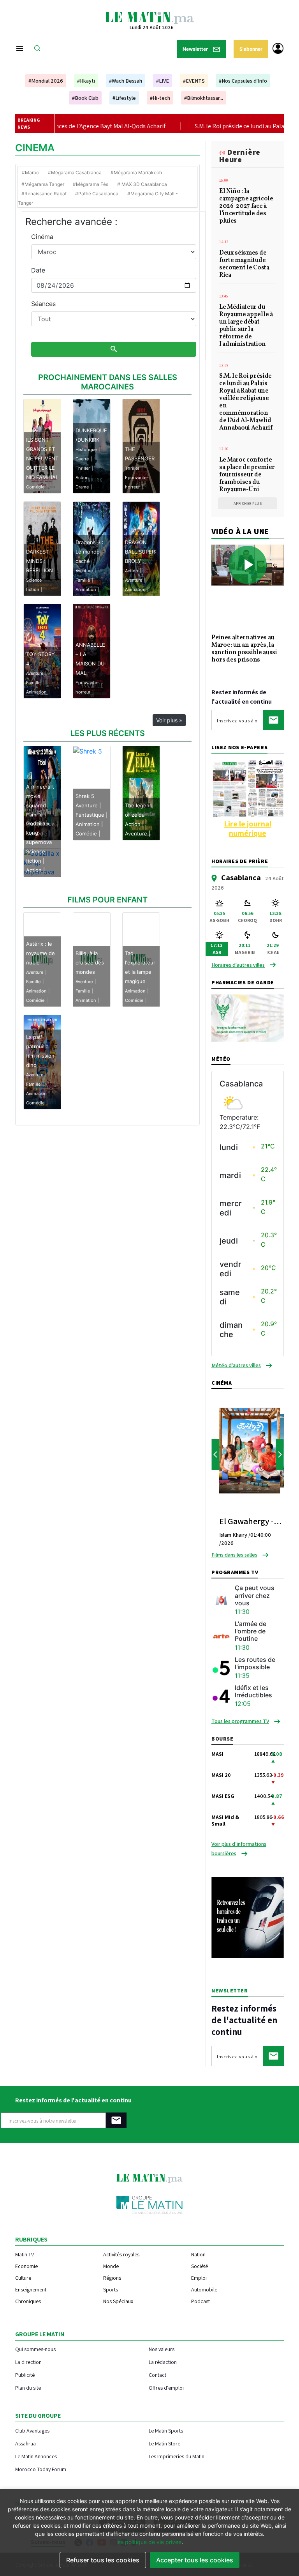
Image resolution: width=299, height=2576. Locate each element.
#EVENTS (194, 81)
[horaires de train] (248, 1917)
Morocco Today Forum (41, 2469)
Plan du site (28, 2388)
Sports (111, 2289)
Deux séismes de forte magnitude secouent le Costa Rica (244, 264)
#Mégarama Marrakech (136, 172)
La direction (28, 2362)
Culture (23, 2278)
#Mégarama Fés (91, 184)
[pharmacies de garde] (248, 1017)
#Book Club (85, 98)
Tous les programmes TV (240, 1721)
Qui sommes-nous (35, 2349)
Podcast (201, 2301)
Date (38, 270)
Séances (43, 304)
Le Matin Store (164, 2443)
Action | (134, 824)
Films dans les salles (234, 1555)
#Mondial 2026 (46, 81)
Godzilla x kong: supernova (39, 833)
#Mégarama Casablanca (75, 172)
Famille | (36, 815)
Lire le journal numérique (248, 828)
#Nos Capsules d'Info (243, 81)
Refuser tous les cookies (103, 2560)
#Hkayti (86, 81)
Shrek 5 (85, 796)
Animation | (89, 824)
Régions (112, 2278)
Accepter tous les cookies (195, 2560)
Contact (157, 2375)
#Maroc (30, 172)
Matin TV (25, 2254)
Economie (26, 2266)
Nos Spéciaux (118, 2301)
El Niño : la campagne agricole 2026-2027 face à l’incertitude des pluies (246, 207)
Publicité (25, 2375)
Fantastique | (91, 815)
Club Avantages (32, 2430)
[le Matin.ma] (149, 17)
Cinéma (42, 237)
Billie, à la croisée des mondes (90, 962)
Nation (198, 2254)
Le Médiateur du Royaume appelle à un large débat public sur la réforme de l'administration (246, 326)
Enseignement (31, 2289)
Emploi (199, 2278)
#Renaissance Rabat (44, 194)
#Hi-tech (160, 98)
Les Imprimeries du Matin (177, 2456)
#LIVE (163, 81)
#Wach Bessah (126, 81)
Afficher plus (248, 503)
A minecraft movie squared (40, 796)
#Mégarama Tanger (43, 184)
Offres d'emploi (166, 2388)
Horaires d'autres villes (238, 965)
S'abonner (251, 49)
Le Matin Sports (166, 2430)
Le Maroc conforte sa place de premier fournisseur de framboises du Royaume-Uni (247, 475)
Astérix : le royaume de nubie (40, 953)
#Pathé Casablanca (97, 194)
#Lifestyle (124, 98)
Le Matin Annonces (36, 2456)
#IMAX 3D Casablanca (142, 184)
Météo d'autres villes (236, 1365)
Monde (111, 2266)
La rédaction (163, 2362)
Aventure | (88, 805)
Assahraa (26, 2443)
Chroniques (28, 2301)
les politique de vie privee (149, 2542)
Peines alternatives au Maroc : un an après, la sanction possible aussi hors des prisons (244, 649)
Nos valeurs (162, 2349)
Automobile (204, 2289)
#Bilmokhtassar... (204, 98)
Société (200, 2266)
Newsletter (196, 49)
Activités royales (121, 2254)
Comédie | (88, 833)
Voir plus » (169, 720)
